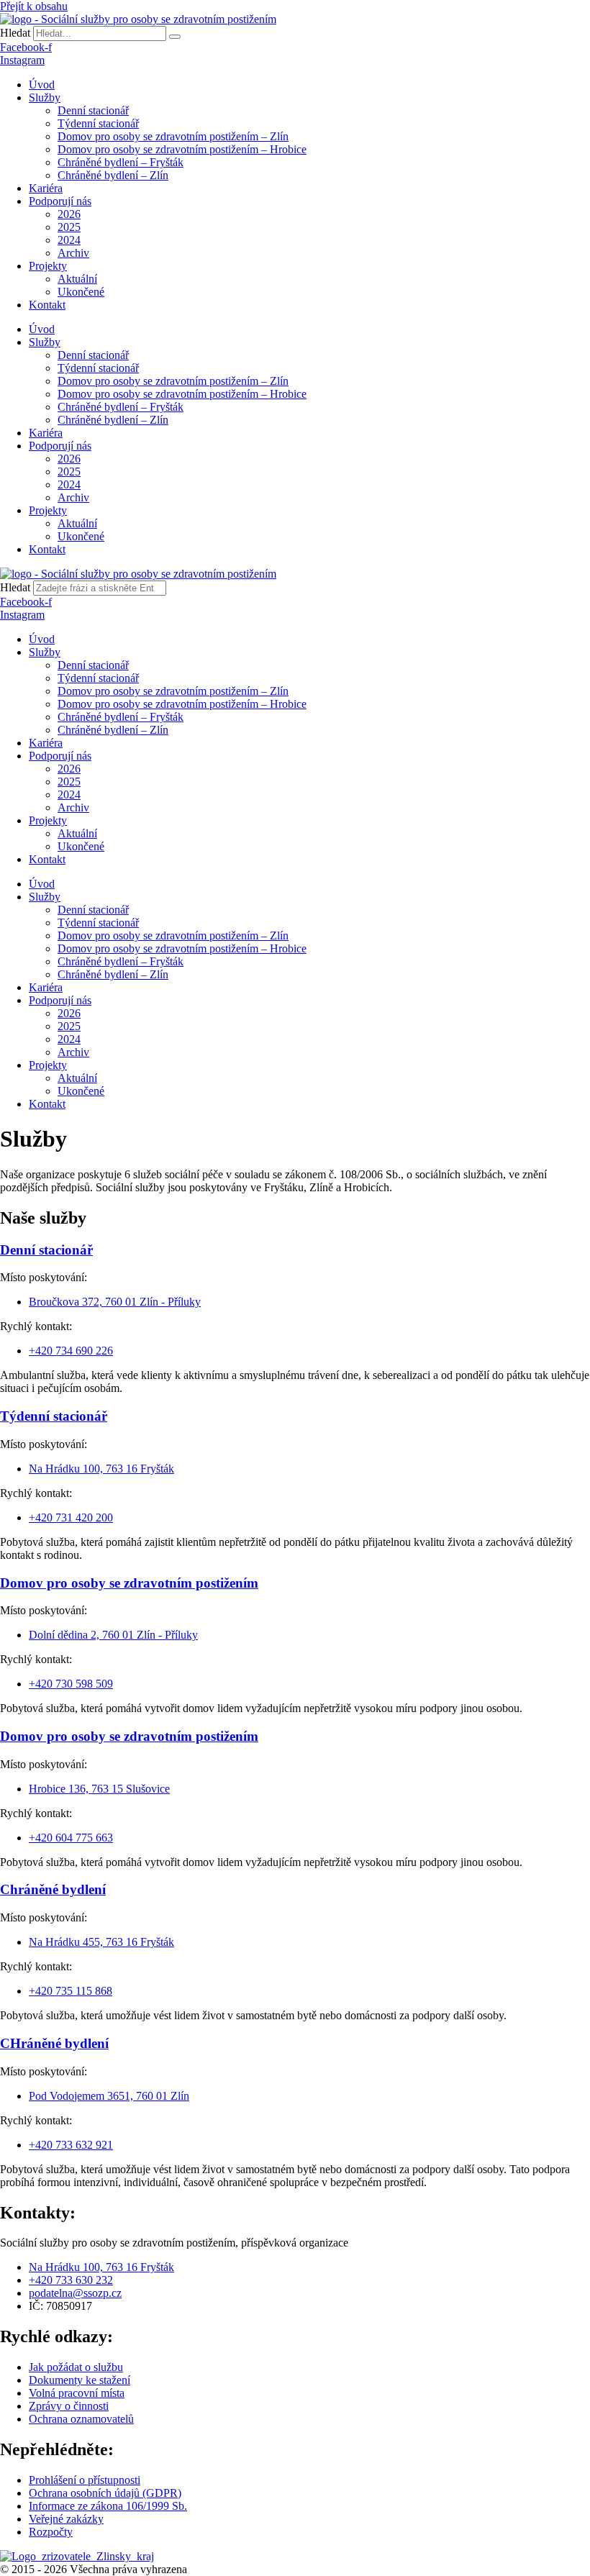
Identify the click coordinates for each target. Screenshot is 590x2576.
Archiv (73, 253)
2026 (69, 214)
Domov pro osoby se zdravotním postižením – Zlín (173, 136)
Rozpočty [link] (51, 2532)
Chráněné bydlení (53, 1889)
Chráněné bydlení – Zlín (113, 175)
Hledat (15, 33)
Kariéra (46, 188)
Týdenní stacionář (98, 123)
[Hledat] (175, 37)
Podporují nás (60, 201)
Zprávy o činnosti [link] (69, 2406)
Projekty (48, 266)
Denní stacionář (93, 110)
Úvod (42, 85)
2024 (69, 240)
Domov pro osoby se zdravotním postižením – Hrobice (182, 149)
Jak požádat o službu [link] (76, 2367)
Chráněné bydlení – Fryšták (121, 162)
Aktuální (77, 279)
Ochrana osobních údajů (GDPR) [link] (105, 2493)
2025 (69, 227)
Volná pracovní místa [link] (77, 2393)
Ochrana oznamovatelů (81, 2419)
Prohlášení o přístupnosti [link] (85, 2480)
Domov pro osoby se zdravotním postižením (129, 1583)
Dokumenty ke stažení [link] (80, 2380)
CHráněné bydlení (54, 2043)
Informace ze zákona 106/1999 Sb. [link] (108, 2506)
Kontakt (47, 305)
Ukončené (81, 292)
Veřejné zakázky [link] (66, 2519)
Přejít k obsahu (34, 6)
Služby (45, 97)
